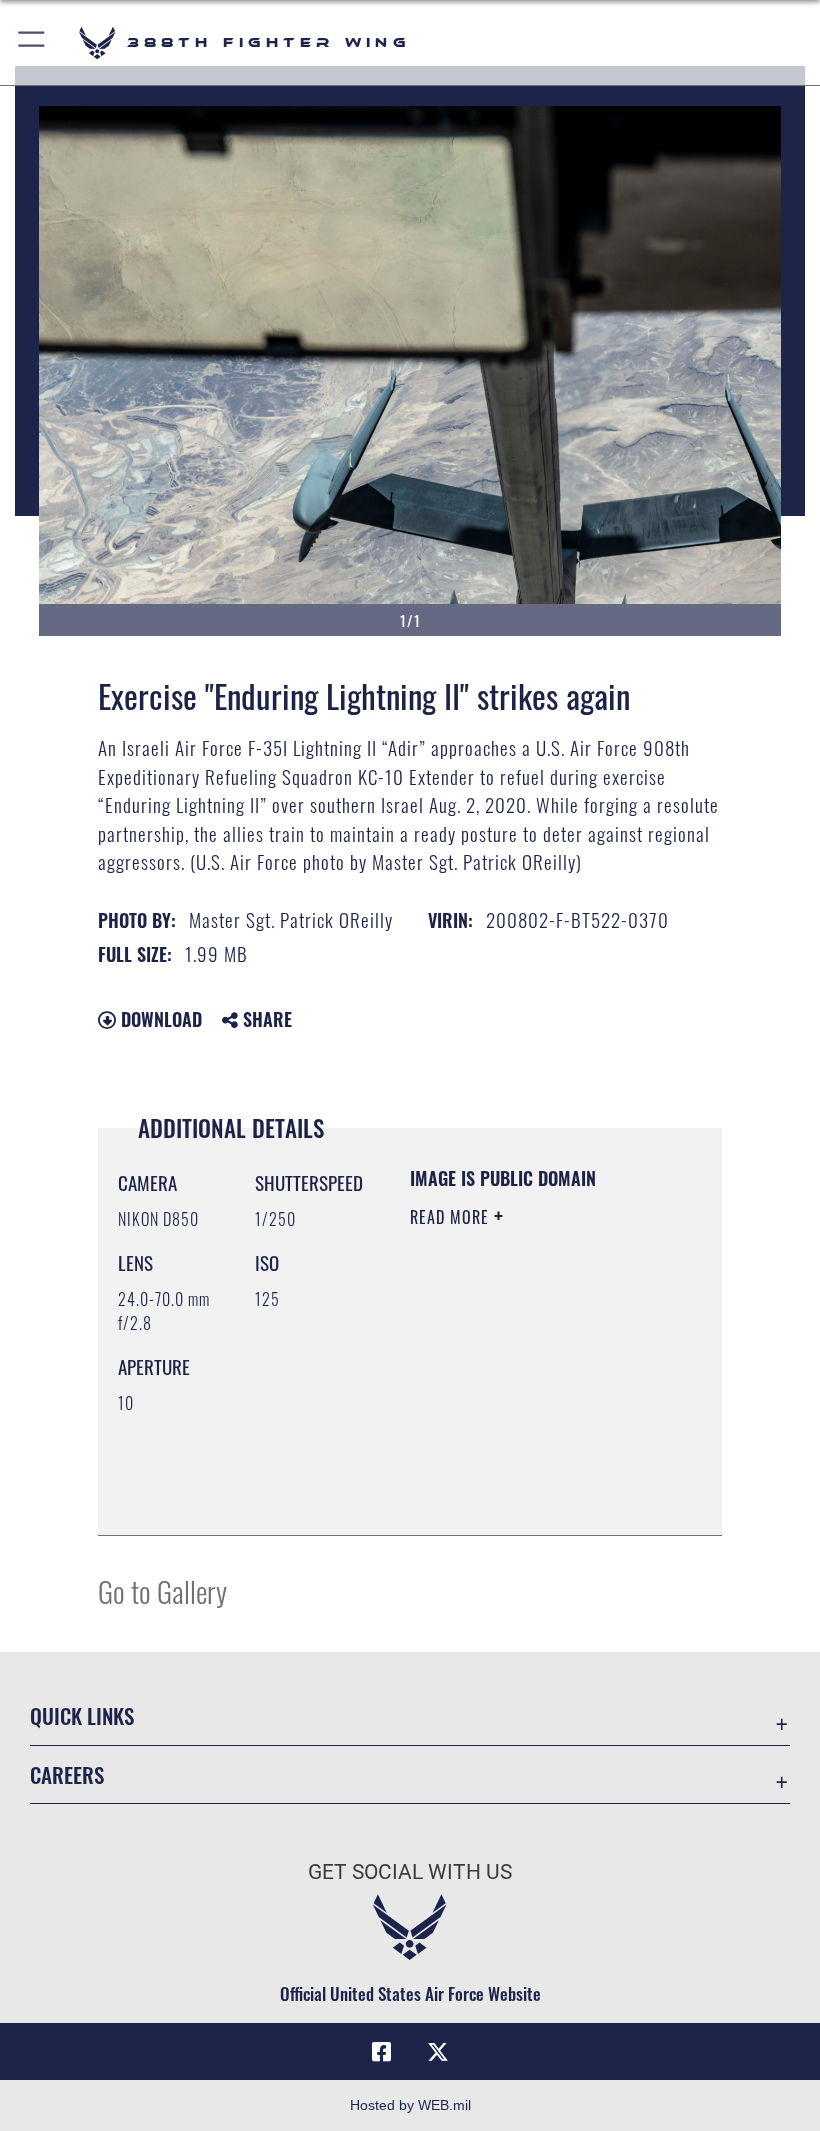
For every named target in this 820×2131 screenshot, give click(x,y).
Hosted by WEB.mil (410, 2105)
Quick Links (82, 1715)
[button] (32, 42)
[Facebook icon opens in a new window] (382, 2052)
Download (159, 1019)
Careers (67, 1774)
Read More (452, 1217)
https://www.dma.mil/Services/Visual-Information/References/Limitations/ (531, 1498)
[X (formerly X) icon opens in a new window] (438, 2052)
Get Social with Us (410, 1872)
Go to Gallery (162, 1590)
